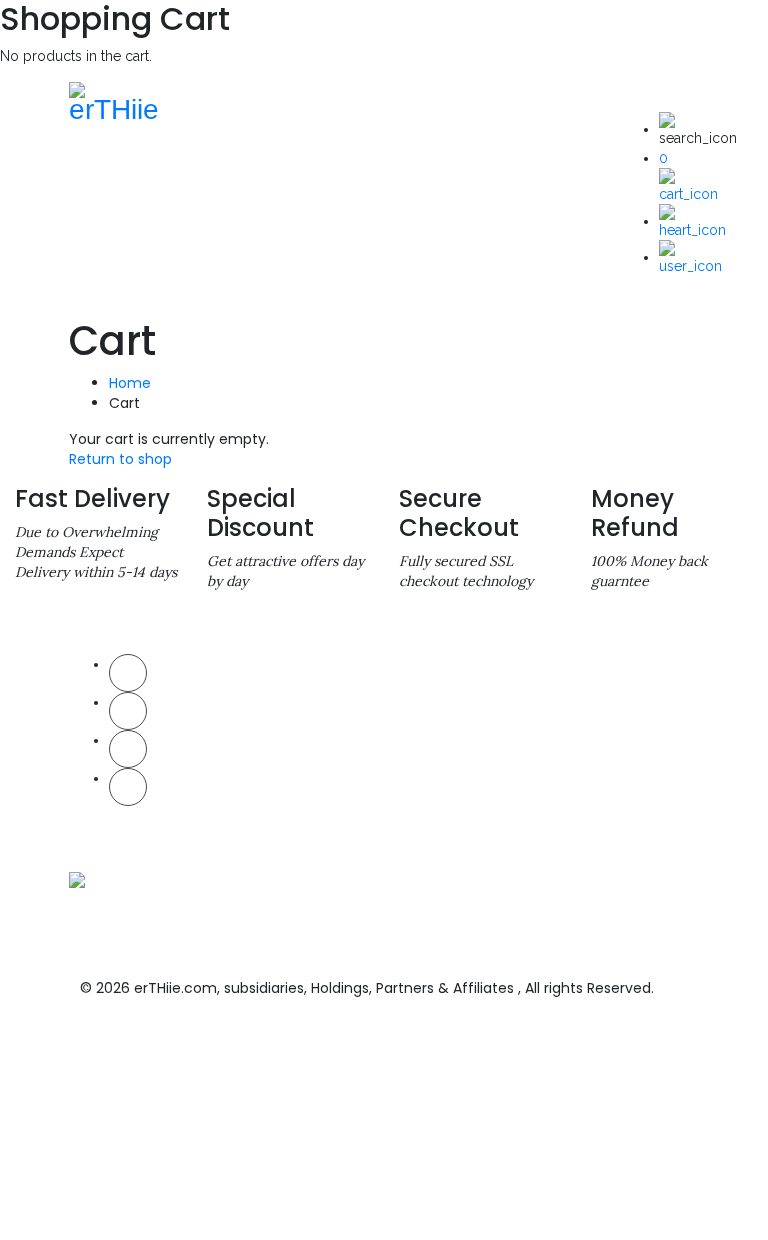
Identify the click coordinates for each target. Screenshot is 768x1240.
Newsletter (261, 700)
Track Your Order (607, 790)
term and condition (242, 1188)
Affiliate (253, 760)
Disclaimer (411, 730)
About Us (257, 670)
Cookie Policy (416, 790)
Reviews (587, 850)
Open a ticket (600, 820)
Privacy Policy (418, 670)
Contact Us (594, 670)
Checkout (590, 730)
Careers (254, 790)
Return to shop (120, 459)
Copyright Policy (425, 760)
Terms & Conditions (433, 700)
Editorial (255, 820)
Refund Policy (418, 820)
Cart (577, 700)
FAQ (575, 760)
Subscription (267, 730)
